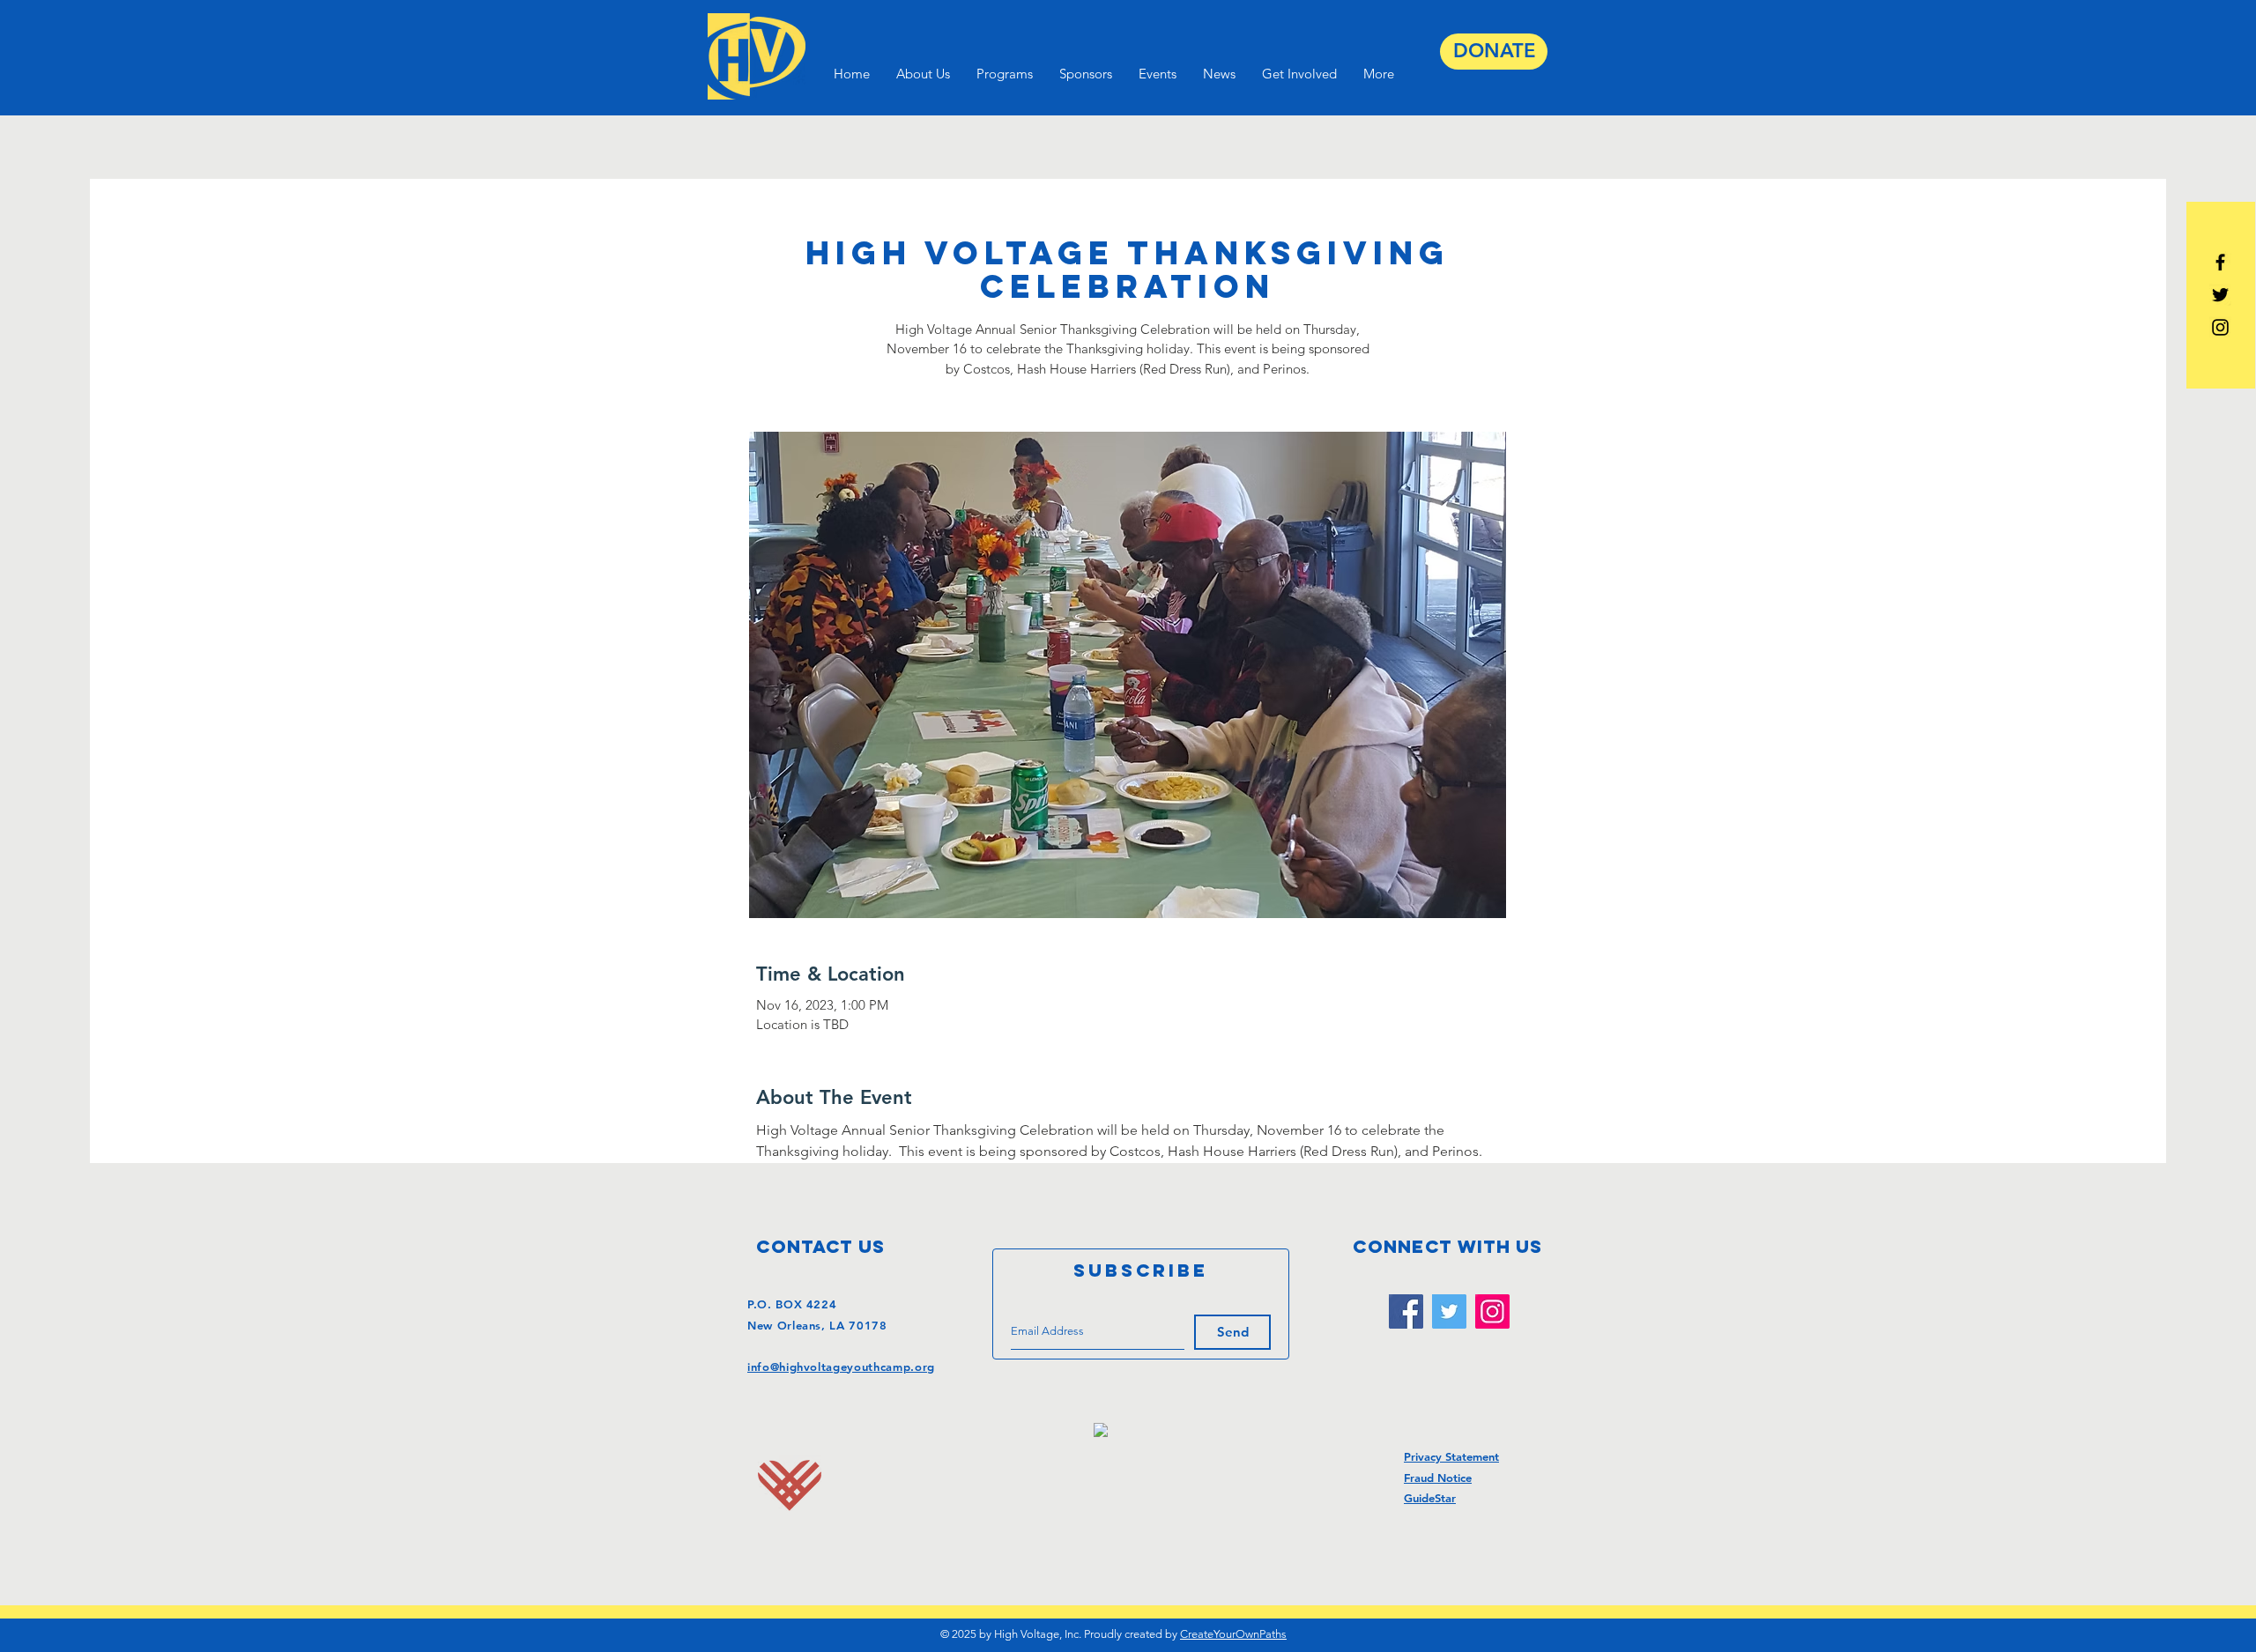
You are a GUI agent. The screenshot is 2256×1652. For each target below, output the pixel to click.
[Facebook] (1406, 1311)
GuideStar (1430, 1498)
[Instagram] (1492, 1311)
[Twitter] (1449, 1311)
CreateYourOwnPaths (1233, 1634)
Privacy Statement (1451, 1456)
